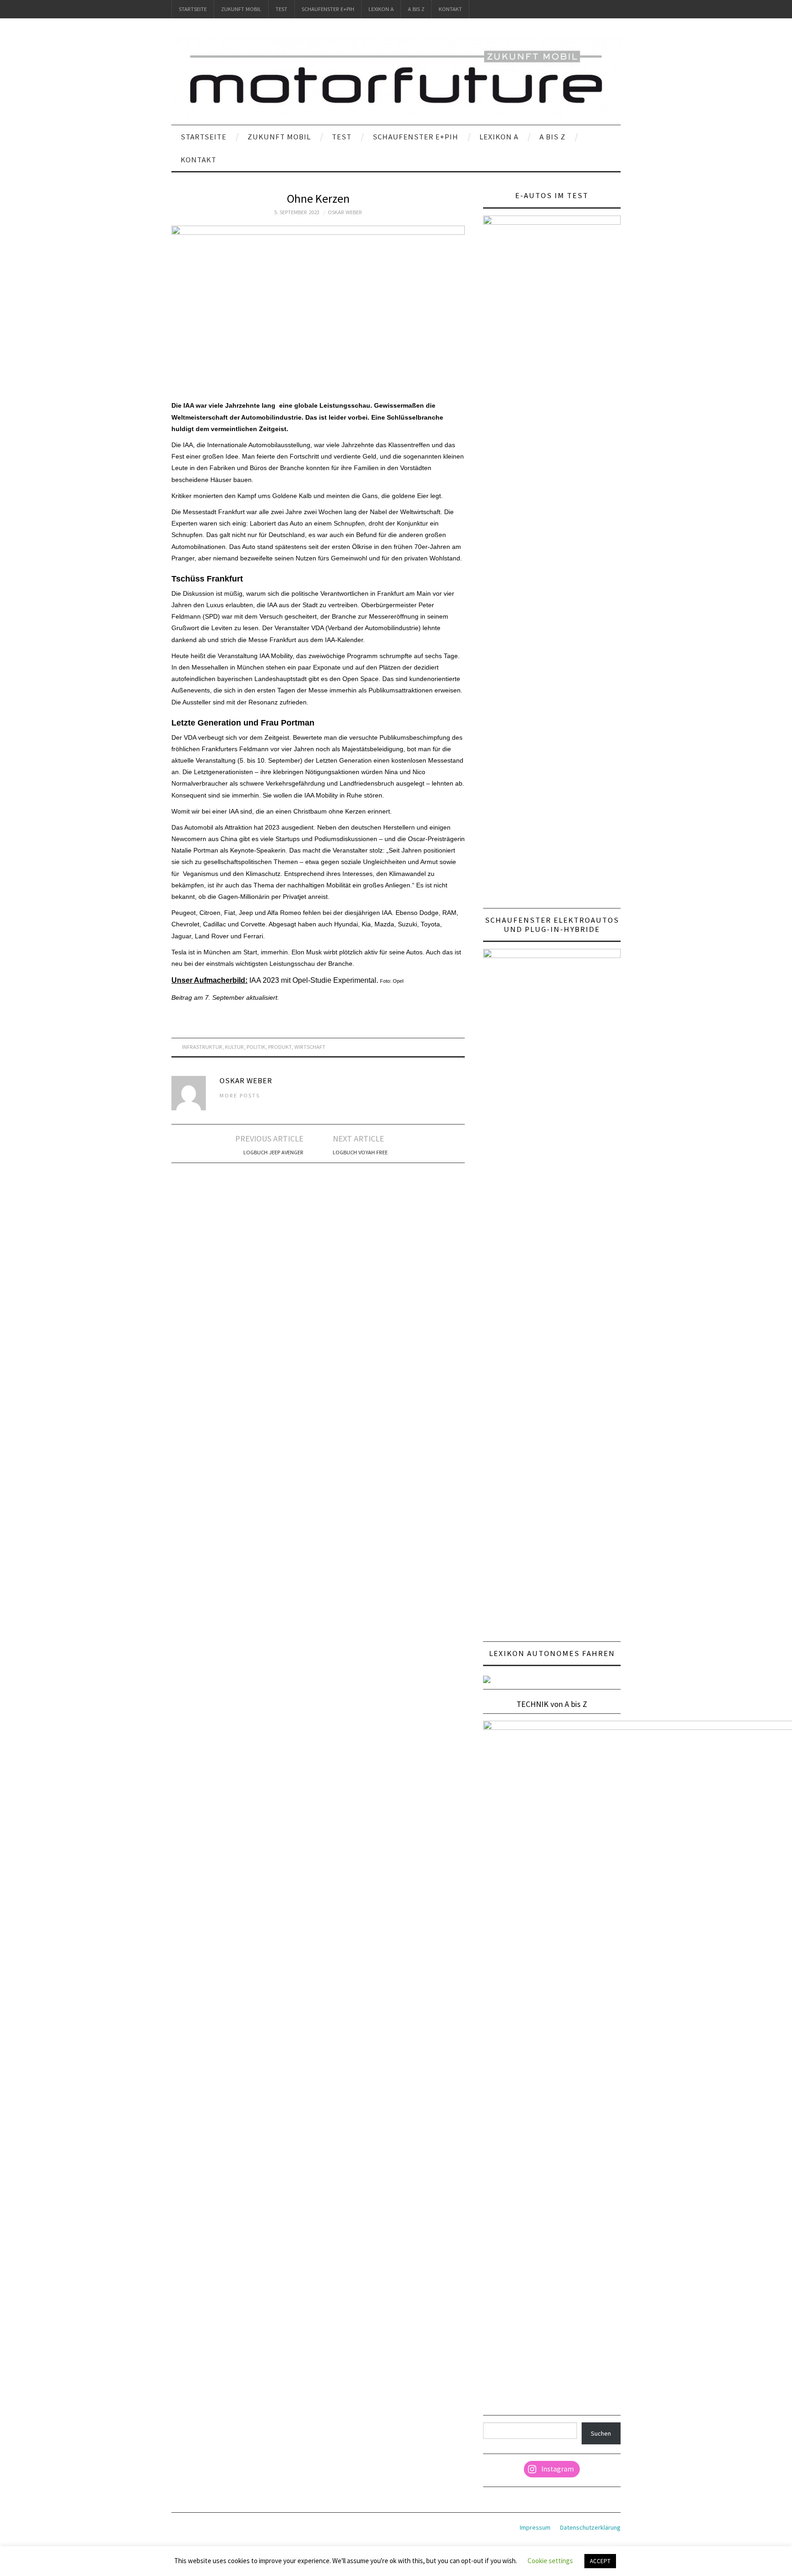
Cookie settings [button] (550, 2561)
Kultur (234, 1047)
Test (281, 9)
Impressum (535, 2527)
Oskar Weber (345, 212)
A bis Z (416, 9)
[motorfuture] (396, 76)
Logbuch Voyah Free (360, 1152)
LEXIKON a (381, 9)
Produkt (280, 1047)
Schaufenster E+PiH (328, 9)
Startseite (193, 9)
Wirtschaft (310, 1047)
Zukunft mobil (241, 9)
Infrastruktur (202, 1047)
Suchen (601, 2433)
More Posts (240, 1095)
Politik (256, 1047)
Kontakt (450, 9)
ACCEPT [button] (600, 2561)
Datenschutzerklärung (590, 2527)
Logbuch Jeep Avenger (273, 1152)
